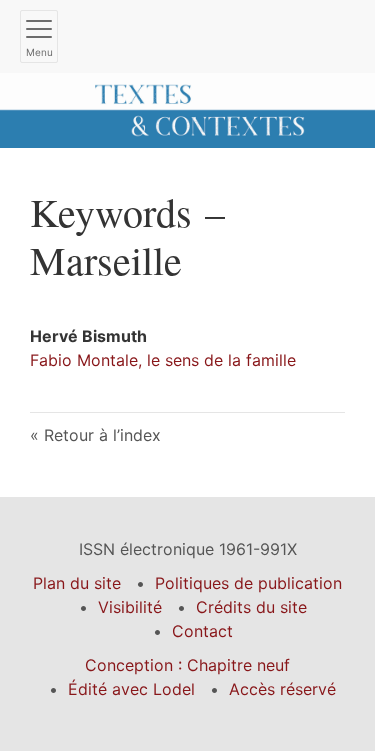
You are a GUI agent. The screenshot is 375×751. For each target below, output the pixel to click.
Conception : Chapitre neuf (187, 665)
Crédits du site (251, 607)
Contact (202, 631)
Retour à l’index (102, 435)
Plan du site (77, 583)
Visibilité (130, 607)
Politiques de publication (248, 583)
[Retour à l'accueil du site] (187, 109)
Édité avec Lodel (131, 689)
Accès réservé (282, 689)
